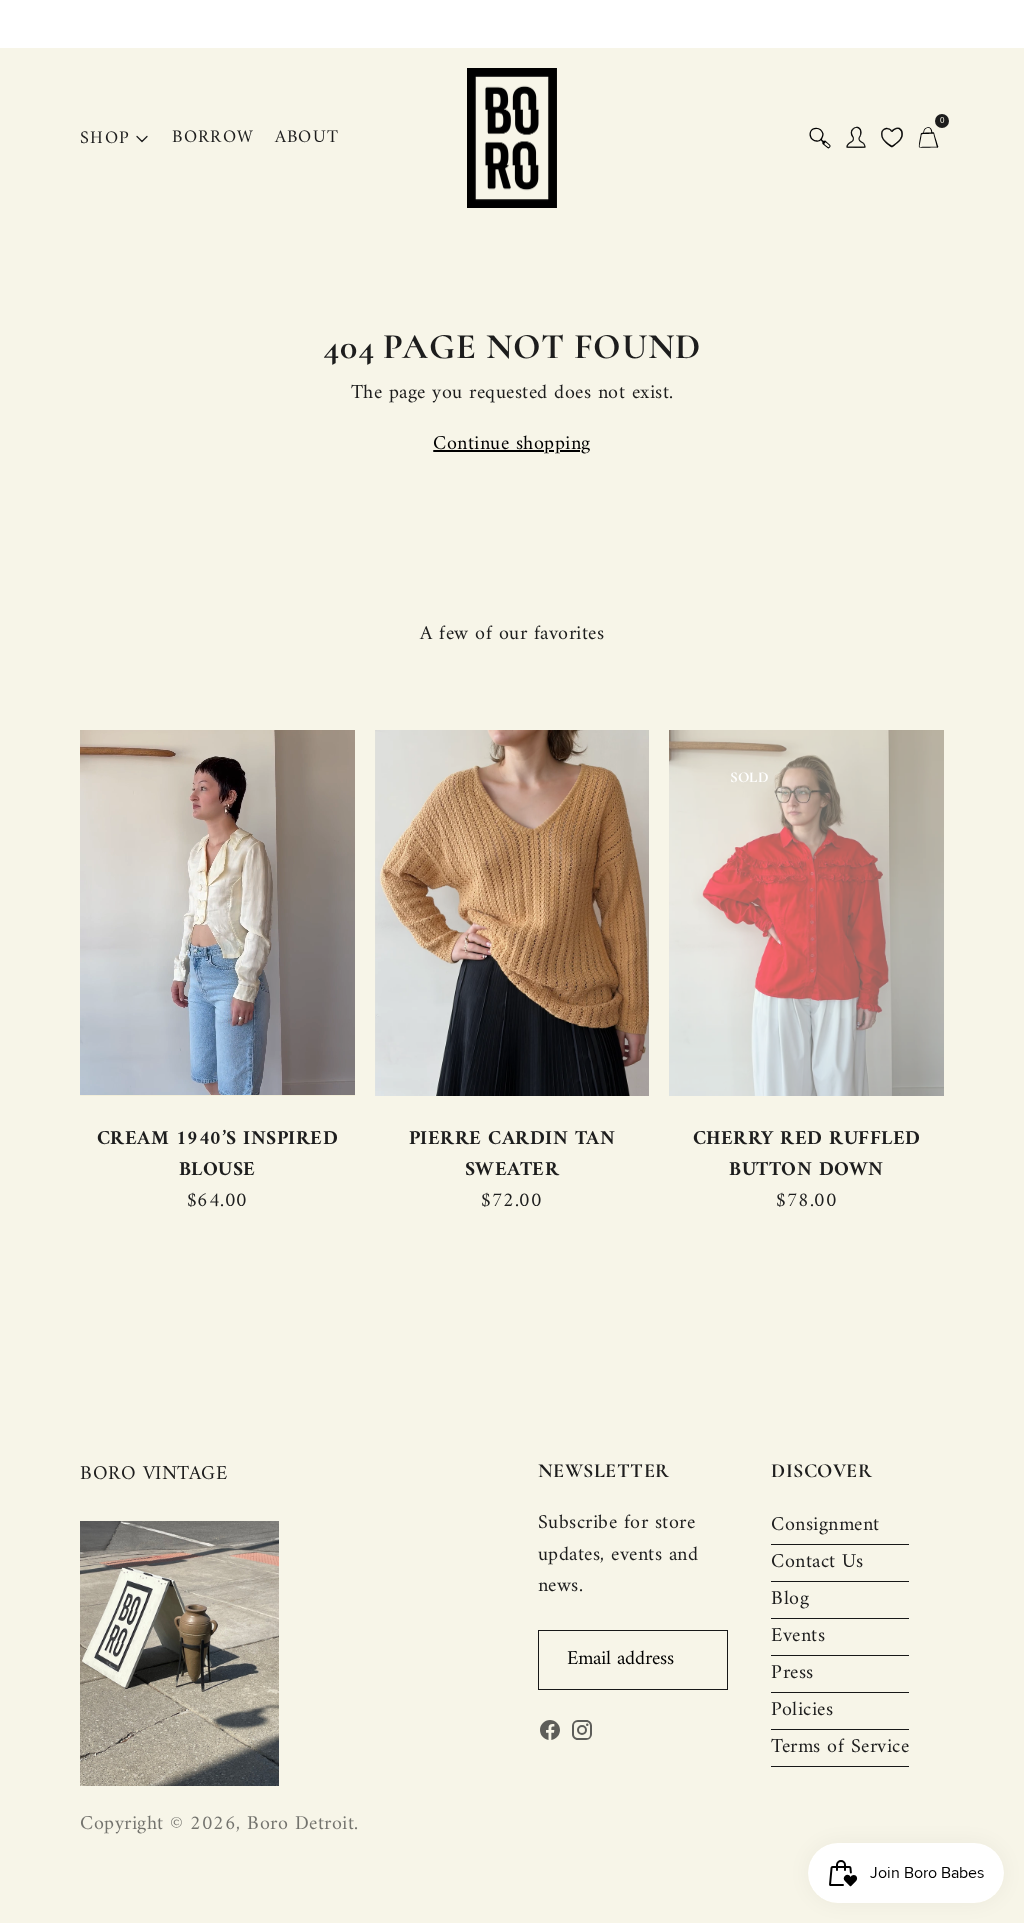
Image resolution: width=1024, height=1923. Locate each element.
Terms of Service (840, 1747)
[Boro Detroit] (512, 138)
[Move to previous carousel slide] (60, 913)
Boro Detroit (300, 1824)
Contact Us (817, 1562)
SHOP (105, 138)
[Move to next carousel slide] (964, 913)
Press (792, 1673)
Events (798, 1636)
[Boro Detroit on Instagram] (582, 1735)
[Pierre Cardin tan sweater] (512, 912)
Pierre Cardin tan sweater (512, 1155)
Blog (790, 1599)
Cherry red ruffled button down (807, 1155)
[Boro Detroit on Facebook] (550, 1735)
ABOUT (307, 137)
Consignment (825, 1525)
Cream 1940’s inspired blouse (218, 1155)
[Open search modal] (820, 138)
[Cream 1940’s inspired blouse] (217, 912)
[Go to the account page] (856, 138)
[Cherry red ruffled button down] (806, 912)
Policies (802, 1710)
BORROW (213, 137)
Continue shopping (512, 444)
